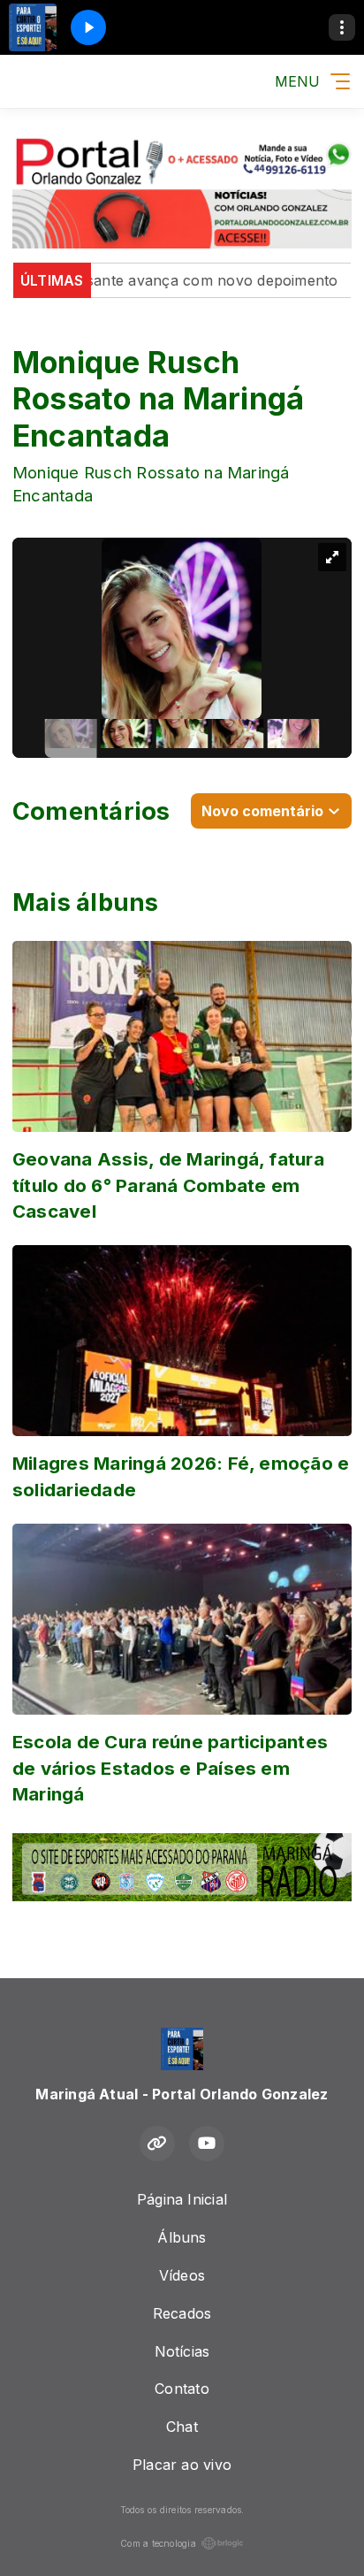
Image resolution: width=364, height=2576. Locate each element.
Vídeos (182, 2275)
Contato (182, 2389)
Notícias (182, 2351)
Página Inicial (182, 2199)
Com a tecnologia (158, 2543)
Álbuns (182, 2237)
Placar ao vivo (182, 2465)
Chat (182, 2427)
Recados (182, 2313)
